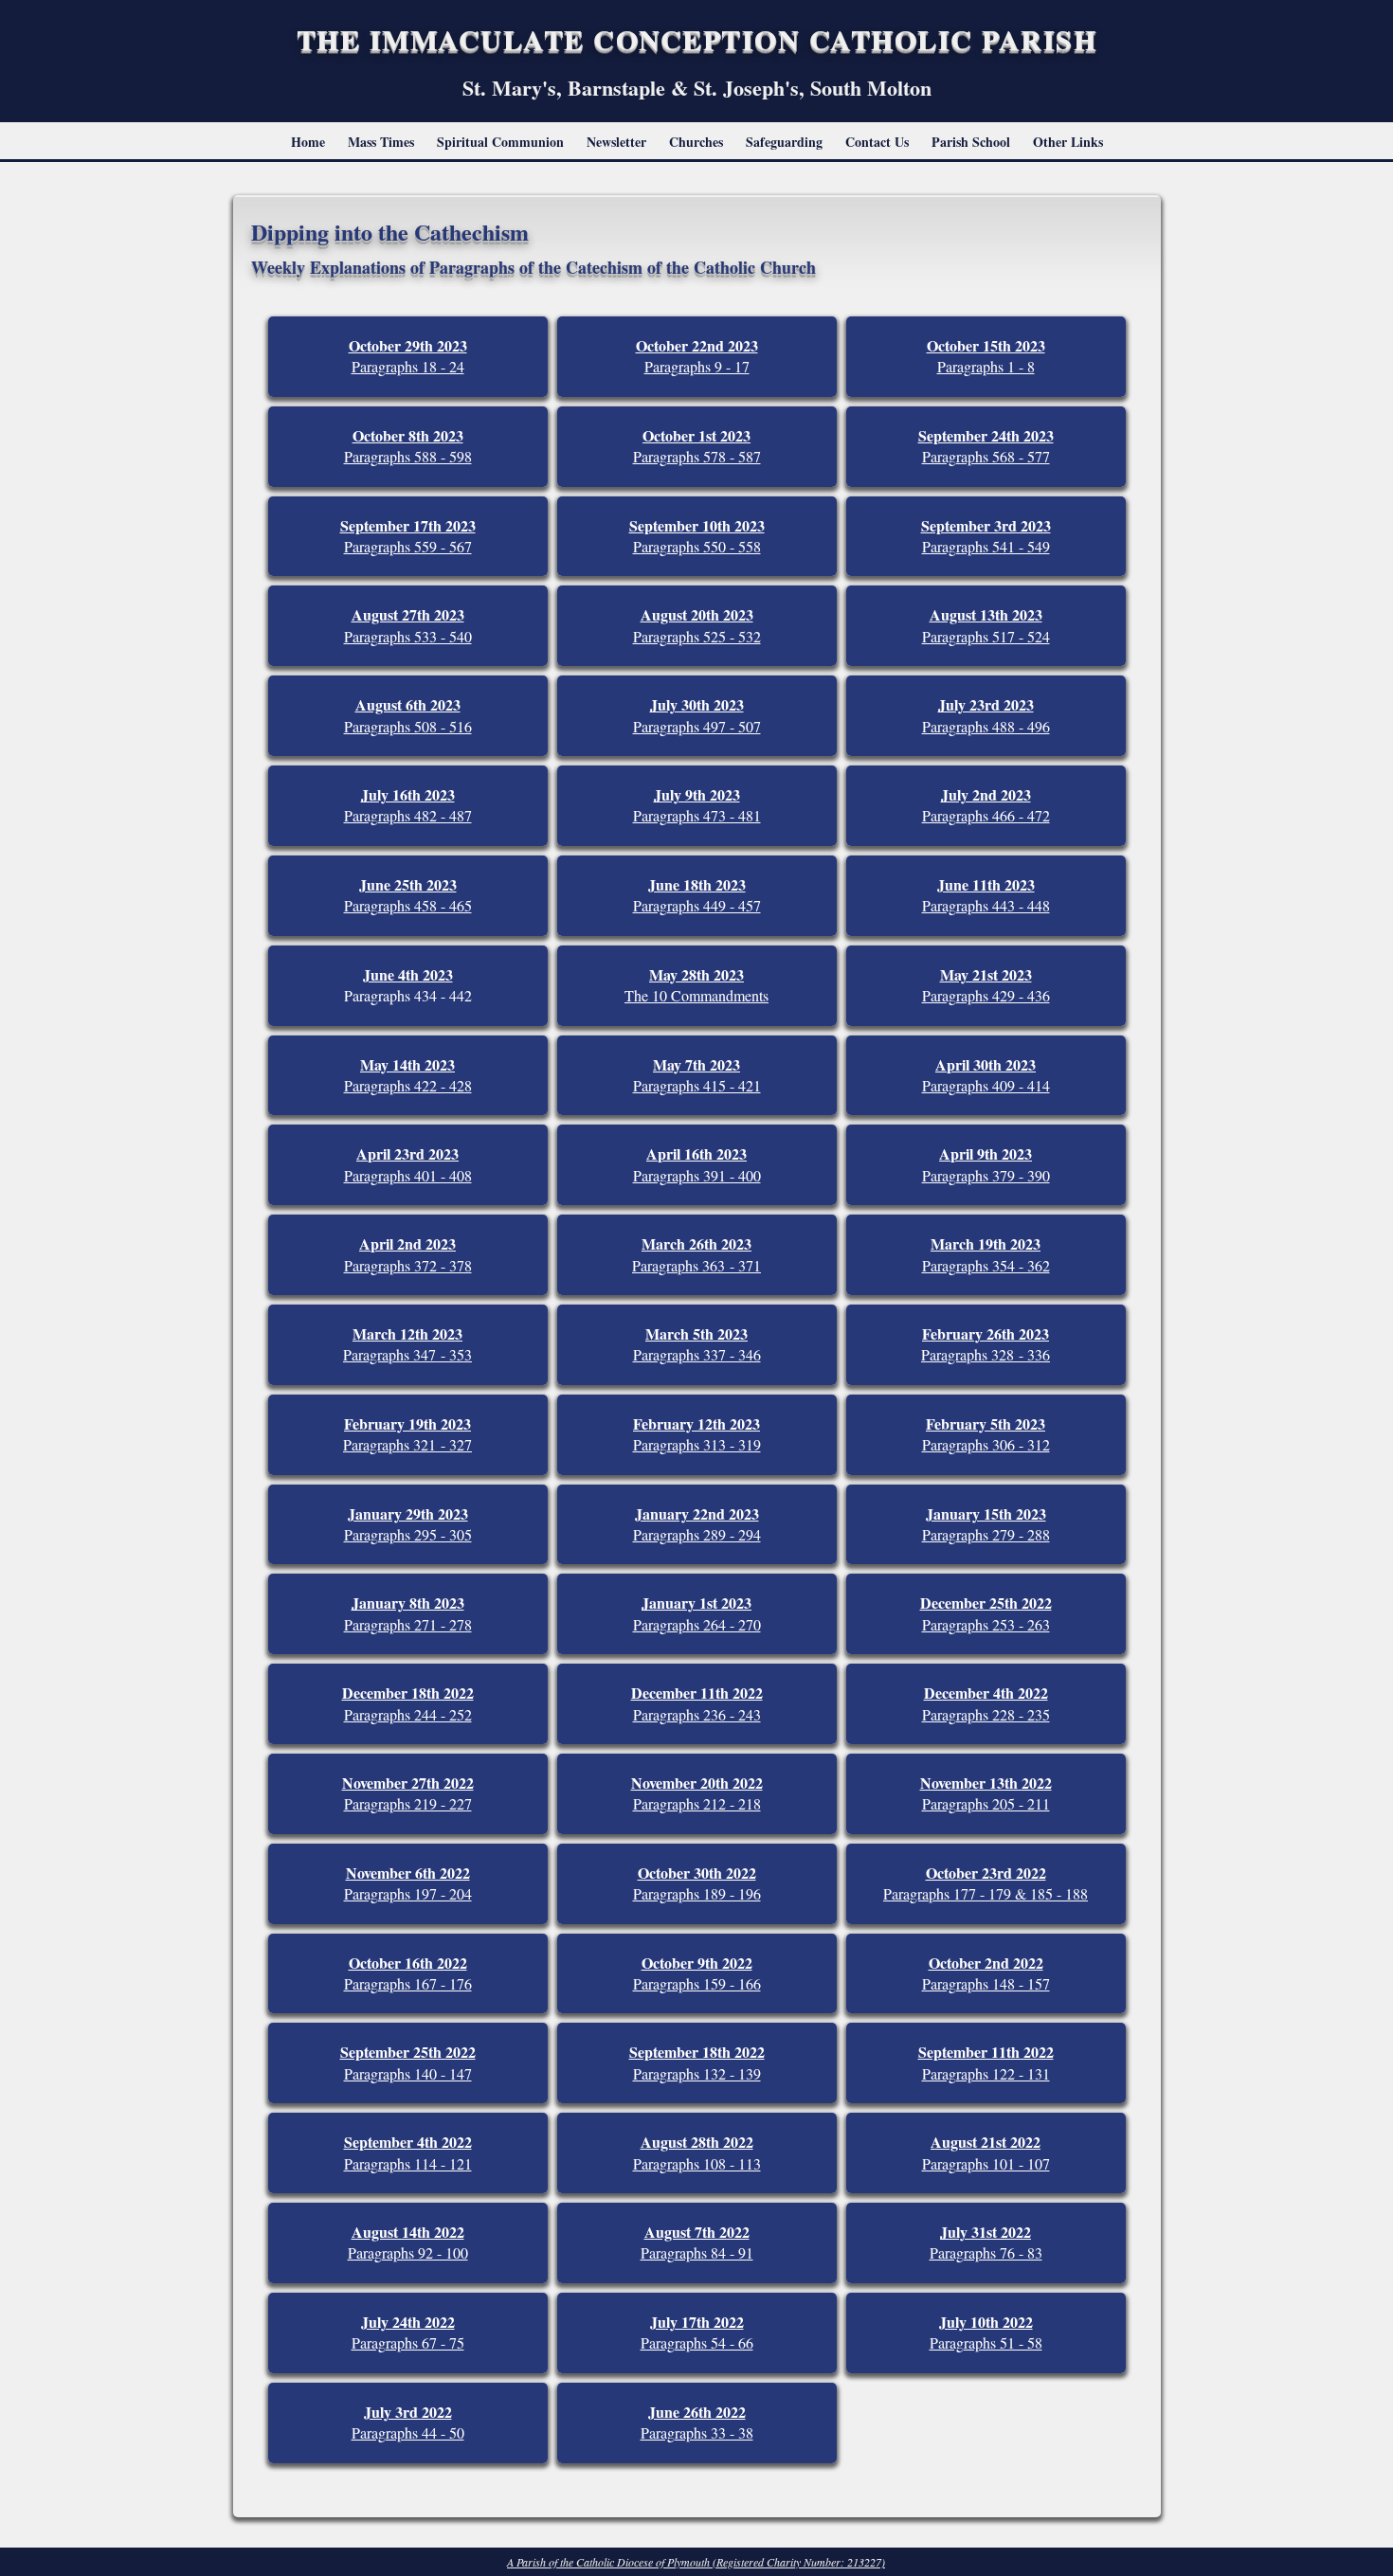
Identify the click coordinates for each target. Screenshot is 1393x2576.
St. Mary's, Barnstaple (567, 88)
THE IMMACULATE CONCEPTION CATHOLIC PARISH (697, 39)
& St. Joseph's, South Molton (801, 88)
